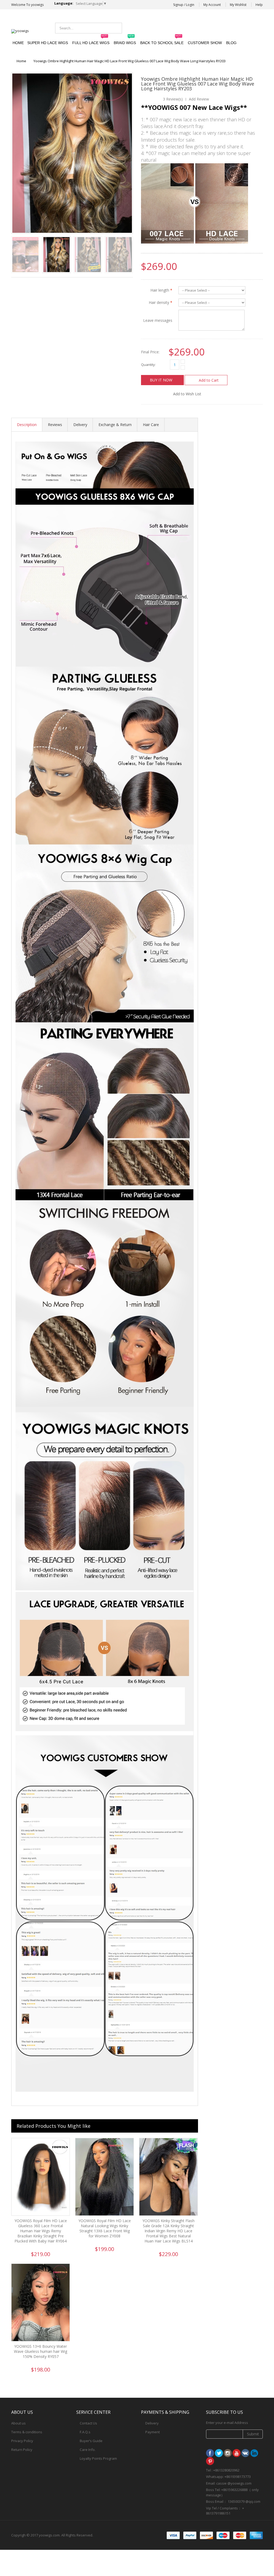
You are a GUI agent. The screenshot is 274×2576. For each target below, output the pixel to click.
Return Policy (22, 2450)
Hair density (161, 302)
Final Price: (150, 352)
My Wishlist (238, 5)
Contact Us (88, 2423)
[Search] (116, 28)
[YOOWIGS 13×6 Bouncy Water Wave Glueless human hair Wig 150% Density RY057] (41, 2303)
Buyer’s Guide (91, 2441)
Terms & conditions (27, 2432)
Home (21, 61)
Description (27, 425)
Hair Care (151, 425)
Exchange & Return (115, 425)
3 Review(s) (173, 99)
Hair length (161, 290)
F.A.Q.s (85, 2432)
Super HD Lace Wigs (48, 43)
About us (18, 2423)
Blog (231, 43)
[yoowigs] (20, 31)
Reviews (55, 425)
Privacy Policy (22, 2441)
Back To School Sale (162, 40)
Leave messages (158, 320)
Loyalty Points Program (98, 2458)
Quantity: (148, 365)
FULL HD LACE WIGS (91, 40)
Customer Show (205, 43)
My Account (212, 5)
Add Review (199, 99)
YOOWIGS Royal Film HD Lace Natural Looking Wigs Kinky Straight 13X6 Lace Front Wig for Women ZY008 (105, 2228)
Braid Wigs (125, 40)
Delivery (80, 425)
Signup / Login (184, 5)
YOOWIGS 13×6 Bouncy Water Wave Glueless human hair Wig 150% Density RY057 (41, 2351)
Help (259, 5)
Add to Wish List (187, 394)
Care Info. (88, 2450)
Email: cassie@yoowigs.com (219, 27)
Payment (153, 2432)
